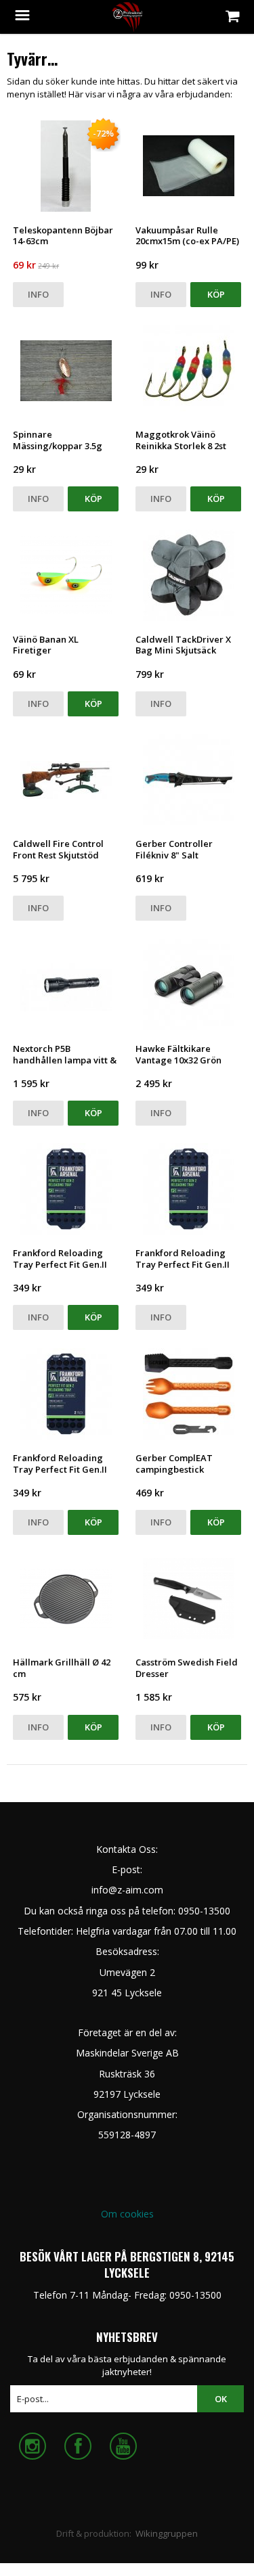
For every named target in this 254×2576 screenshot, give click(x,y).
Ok (221, 2399)
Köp (216, 294)
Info (38, 294)
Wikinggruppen (167, 2533)
